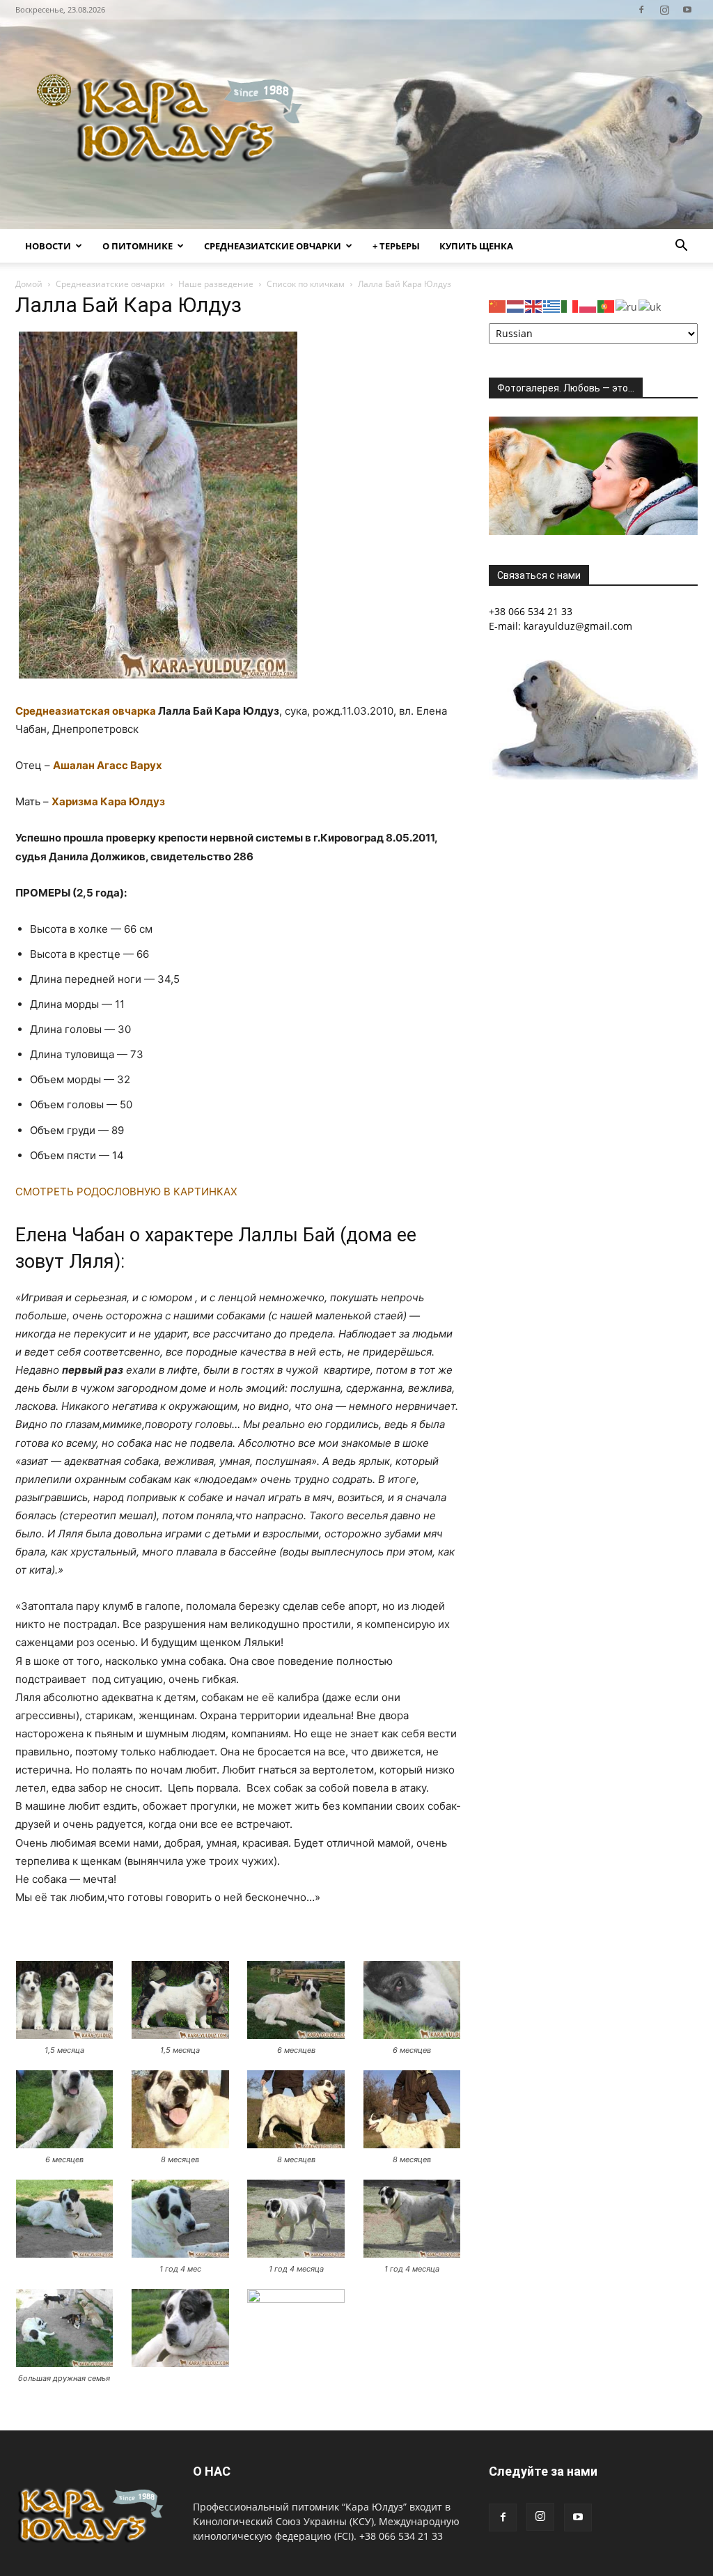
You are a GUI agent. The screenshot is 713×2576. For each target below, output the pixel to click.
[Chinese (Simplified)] (498, 305)
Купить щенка (476, 246)
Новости (48, 246)
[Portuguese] (606, 305)
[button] (681, 247)
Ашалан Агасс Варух (108, 765)
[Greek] (552, 305)
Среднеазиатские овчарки (273, 246)
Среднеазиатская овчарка (86, 711)
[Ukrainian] (650, 305)
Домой (29, 284)
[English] (534, 305)
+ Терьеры (396, 246)
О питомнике (138, 246)
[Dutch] (516, 305)
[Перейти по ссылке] (641, 10)
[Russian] (627, 305)
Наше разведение (216, 284)
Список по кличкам (306, 284)
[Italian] (570, 305)
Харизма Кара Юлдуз (108, 801)
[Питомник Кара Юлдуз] (174, 124)
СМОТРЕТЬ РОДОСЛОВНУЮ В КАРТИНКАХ (126, 1192)
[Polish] (588, 305)
